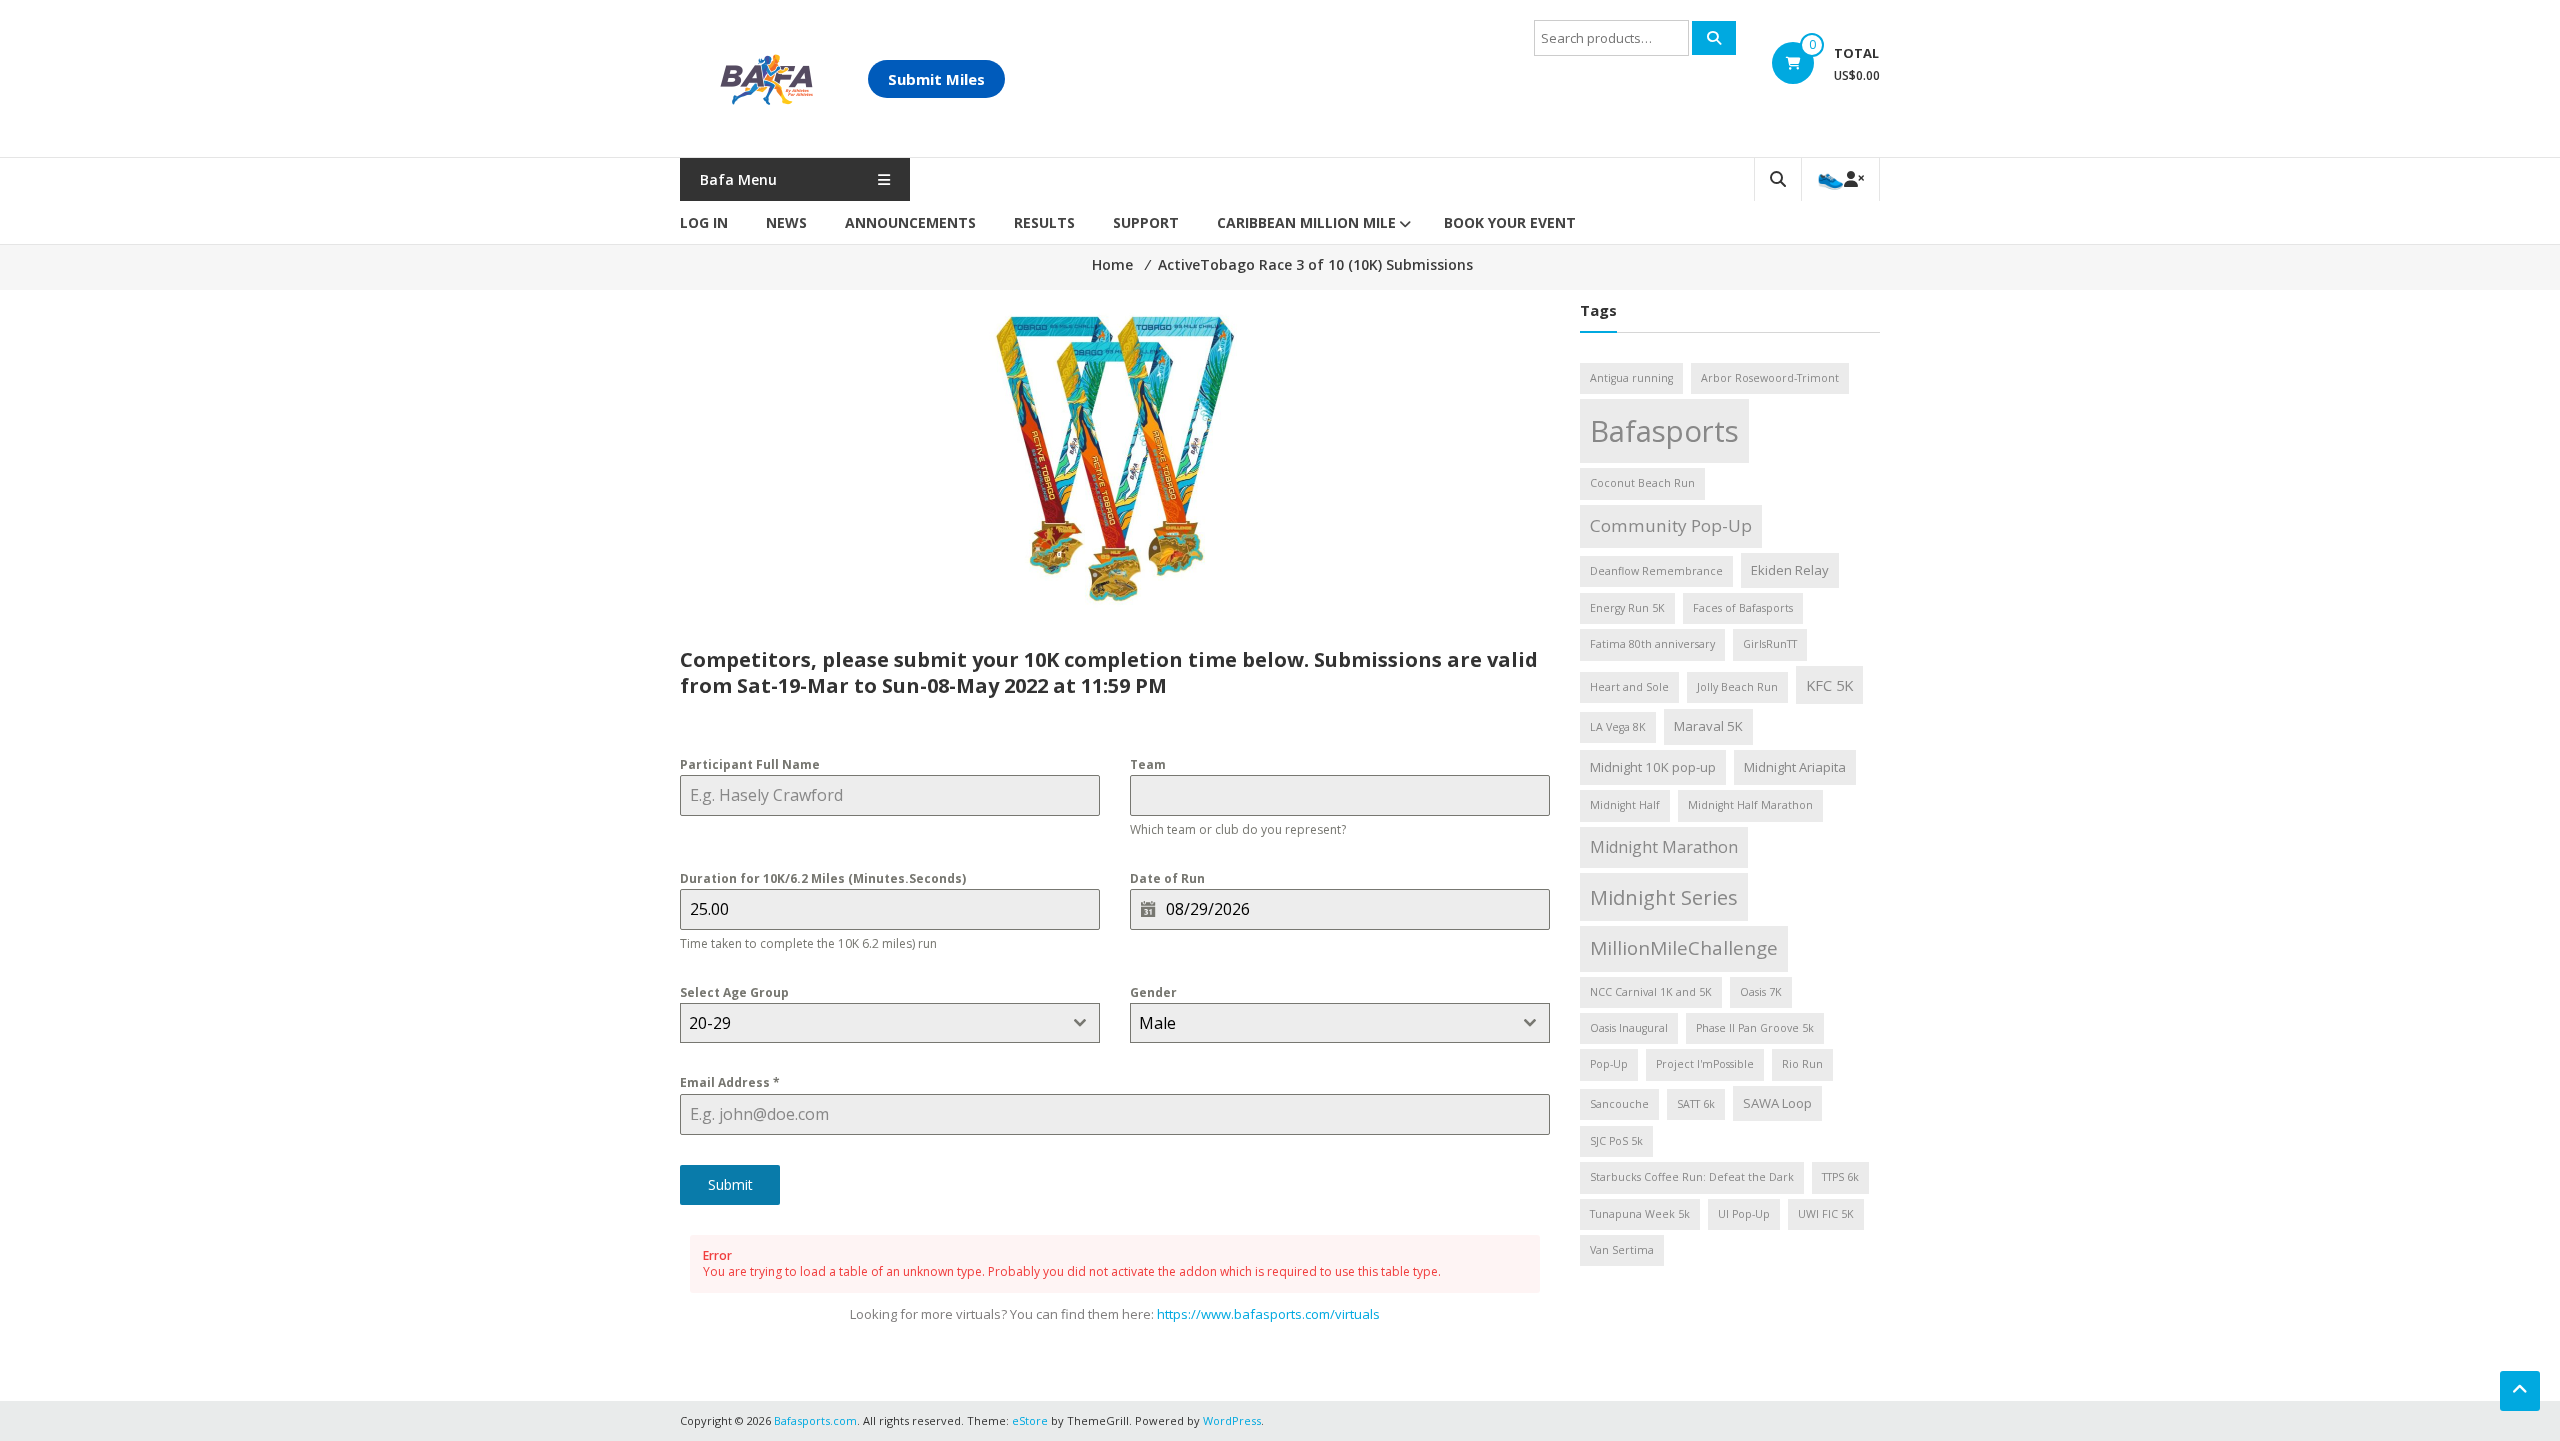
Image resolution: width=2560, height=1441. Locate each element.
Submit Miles (936, 79)
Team (1148, 764)
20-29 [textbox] (710, 1023)
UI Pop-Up (1744, 1214)
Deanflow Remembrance (1656, 571)
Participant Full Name (750, 764)
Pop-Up (1609, 1064)
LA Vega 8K (1618, 727)
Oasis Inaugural (1629, 1028)
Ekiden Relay (1790, 570)
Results (1044, 222)
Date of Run (1167, 878)
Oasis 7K (1761, 992)
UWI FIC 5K (1826, 1214)
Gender (1153, 992)
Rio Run (1802, 1064)
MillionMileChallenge (1684, 948)
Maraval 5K (1708, 726)
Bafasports (1664, 431)
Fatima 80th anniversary (1652, 644)
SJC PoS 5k (1616, 1141)
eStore (1030, 1420)
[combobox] (890, 1023)
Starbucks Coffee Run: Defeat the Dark (1692, 1177)
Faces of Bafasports (1743, 608)
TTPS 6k (1840, 1177)
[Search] (1714, 38)
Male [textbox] (1157, 1023)
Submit (730, 1184)
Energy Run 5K (1627, 608)
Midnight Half (1625, 805)
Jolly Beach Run (1737, 687)
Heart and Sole (1629, 687)
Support (1146, 222)
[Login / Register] (1840, 179)
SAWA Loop (1777, 1103)
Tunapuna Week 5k (1640, 1214)
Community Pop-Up (1671, 525)
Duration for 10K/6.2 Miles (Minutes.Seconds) (823, 878)
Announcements (910, 222)
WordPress (1232, 1420)
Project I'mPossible (1705, 1064)
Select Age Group (734, 992)
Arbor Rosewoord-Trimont (1770, 378)
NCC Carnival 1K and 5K (1651, 992)
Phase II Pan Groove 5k (1755, 1028)
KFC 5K (1829, 685)
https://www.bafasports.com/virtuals (1268, 1314)
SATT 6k (1696, 1104)
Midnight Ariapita (1795, 767)
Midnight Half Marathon (1750, 805)
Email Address (730, 1082)
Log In (704, 222)
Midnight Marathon (1664, 847)
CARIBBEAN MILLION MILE (1306, 222)
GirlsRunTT (1770, 644)
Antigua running (1631, 378)
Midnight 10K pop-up (1653, 767)
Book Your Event (1510, 222)
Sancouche (1619, 1104)
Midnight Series (1664, 897)
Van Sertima (1622, 1250)
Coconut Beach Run (1642, 483)
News (786, 222)
